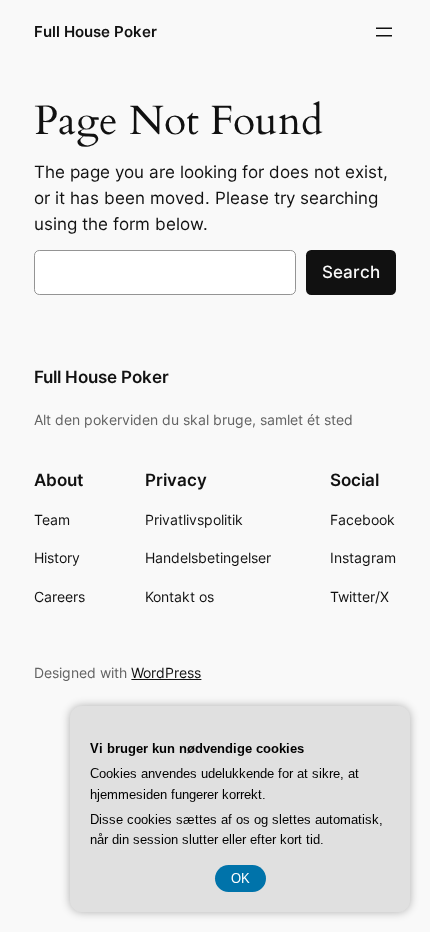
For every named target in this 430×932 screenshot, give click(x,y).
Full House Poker (95, 32)
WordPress (166, 672)
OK (240, 878)
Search (351, 272)
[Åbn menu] (384, 32)
